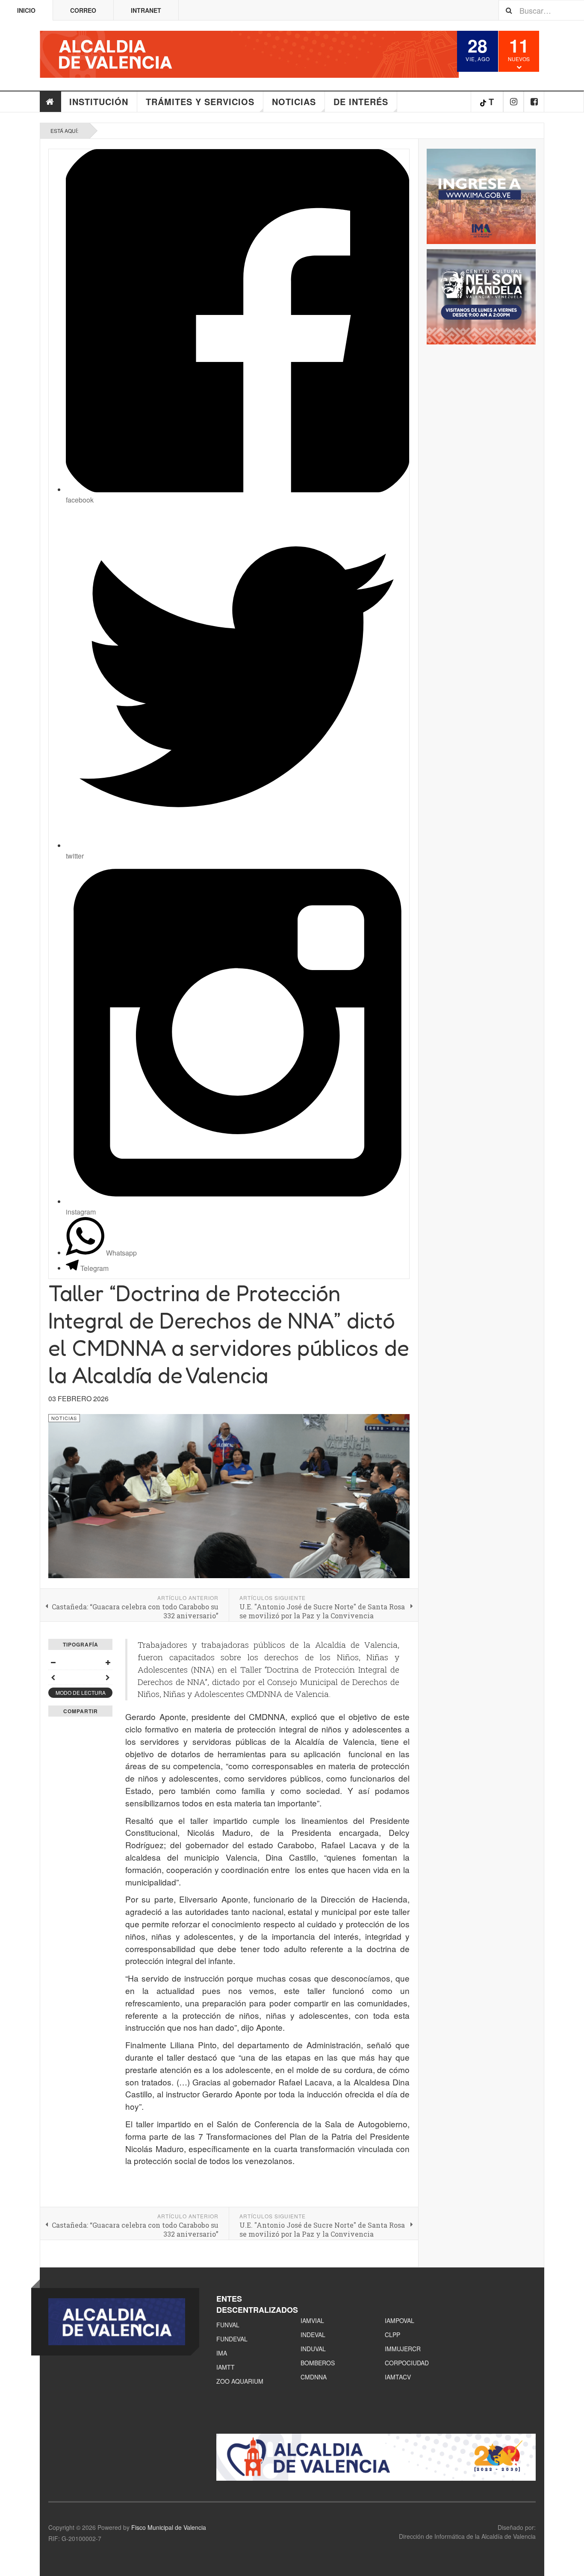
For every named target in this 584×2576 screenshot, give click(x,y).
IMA (222, 2353)
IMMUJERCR (403, 2349)
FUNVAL (228, 2325)
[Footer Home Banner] (376, 2457)
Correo (83, 10)
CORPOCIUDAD (407, 2363)
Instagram (514, 102)
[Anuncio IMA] (481, 196)
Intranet (146, 10)
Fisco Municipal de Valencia (169, 2527)
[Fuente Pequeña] (53, 1662)
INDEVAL (313, 2335)
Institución (99, 101)
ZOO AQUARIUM (240, 2381)
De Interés (361, 101)
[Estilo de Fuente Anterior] (53, 1677)
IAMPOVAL (400, 2320)
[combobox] (541, 10)
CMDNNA (314, 2377)
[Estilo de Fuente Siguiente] (108, 1677)
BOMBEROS (318, 2363)
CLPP (392, 2335)
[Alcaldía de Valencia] (249, 54)
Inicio (26, 10)
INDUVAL (313, 2349)
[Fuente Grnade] (108, 1662)
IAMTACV (398, 2377)
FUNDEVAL (232, 2339)
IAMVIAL (312, 2320)
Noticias (294, 101)
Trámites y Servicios (200, 101)
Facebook (534, 102)
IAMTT (226, 2367)
